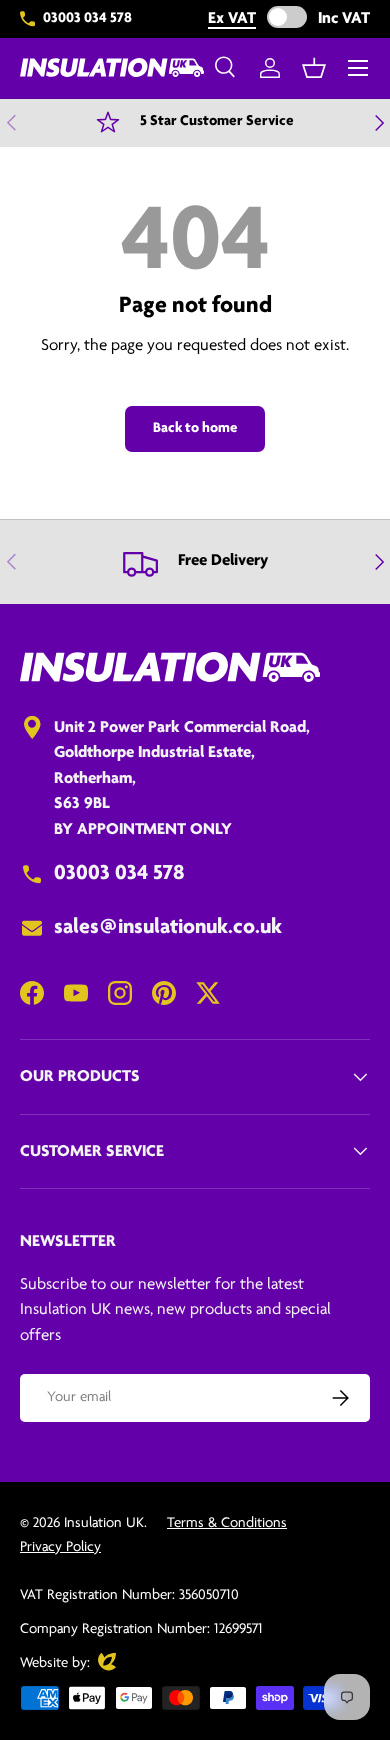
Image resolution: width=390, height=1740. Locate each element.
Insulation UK (104, 1523)
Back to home (195, 428)
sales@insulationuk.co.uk (168, 927)
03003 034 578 (87, 18)
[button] (314, 68)
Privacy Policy (60, 1547)
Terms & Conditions (227, 1523)
